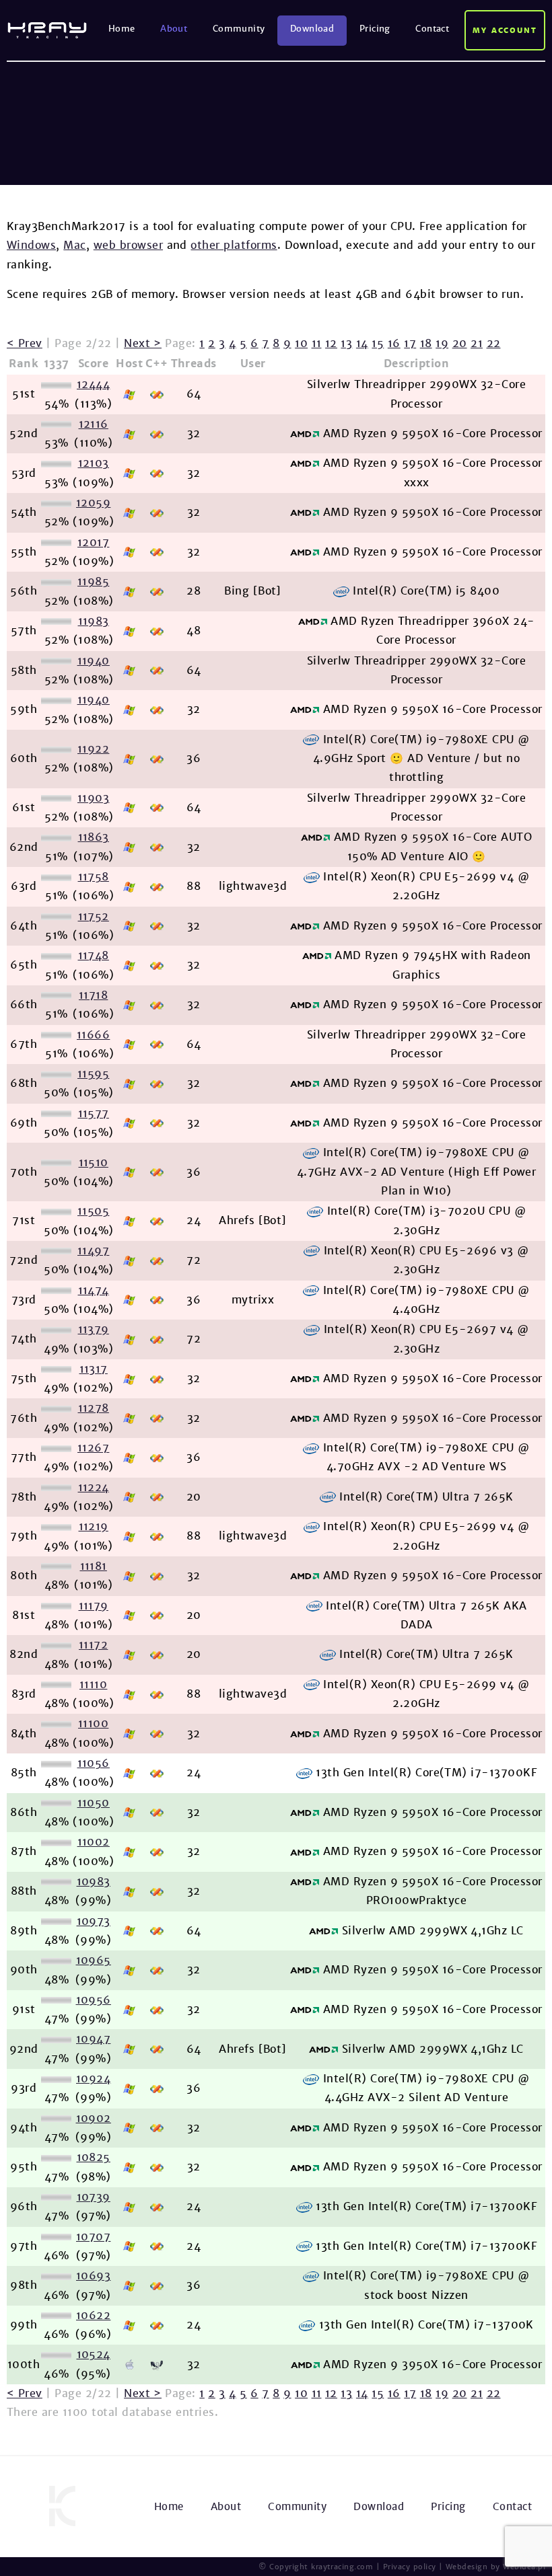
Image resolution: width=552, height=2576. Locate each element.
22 (494, 343)
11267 (93, 1448)
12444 (93, 384)
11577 (94, 1113)
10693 (93, 2276)
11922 (93, 749)
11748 (94, 955)
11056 (94, 1763)
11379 (94, 1329)
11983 (94, 621)
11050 (94, 1803)
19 (442, 343)
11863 (94, 837)
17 (410, 343)
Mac (74, 245)
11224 (94, 1487)
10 (301, 343)
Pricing (375, 29)
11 (317, 343)
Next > (143, 343)
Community (239, 29)
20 (460, 343)
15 (378, 343)
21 (477, 343)
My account (505, 30)
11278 (94, 1408)
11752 (94, 916)
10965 (94, 1960)
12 (331, 343)
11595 (93, 1074)
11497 (93, 1251)
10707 (93, 2237)
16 (394, 343)
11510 (94, 1163)
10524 (94, 2354)
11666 (93, 1035)
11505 (93, 1211)
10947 (93, 2039)
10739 (94, 2197)
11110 (93, 1684)
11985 (93, 581)
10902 (94, 2118)
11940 (94, 661)
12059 (93, 503)
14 (362, 343)
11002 (94, 1842)
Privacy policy (410, 2567)
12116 (94, 424)
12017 (93, 542)
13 (346, 343)
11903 (93, 798)
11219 (94, 1526)
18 (426, 343)
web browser (128, 245)
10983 (94, 1882)
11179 (94, 1606)
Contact (432, 29)
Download (312, 29)
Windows (31, 245)
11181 (94, 1566)
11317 (94, 1369)
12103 (94, 463)
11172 (93, 1645)
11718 (93, 995)
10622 (93, 2315)
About (174, 29)
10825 (94, 2157)
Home (122, 29)
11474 (94, 1290)
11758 (94, 877)
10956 (94, 2000)
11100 (93, 1723)
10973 (94, 1921)
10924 (93, 2079)
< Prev (25, 343)
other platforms (234, 245)
